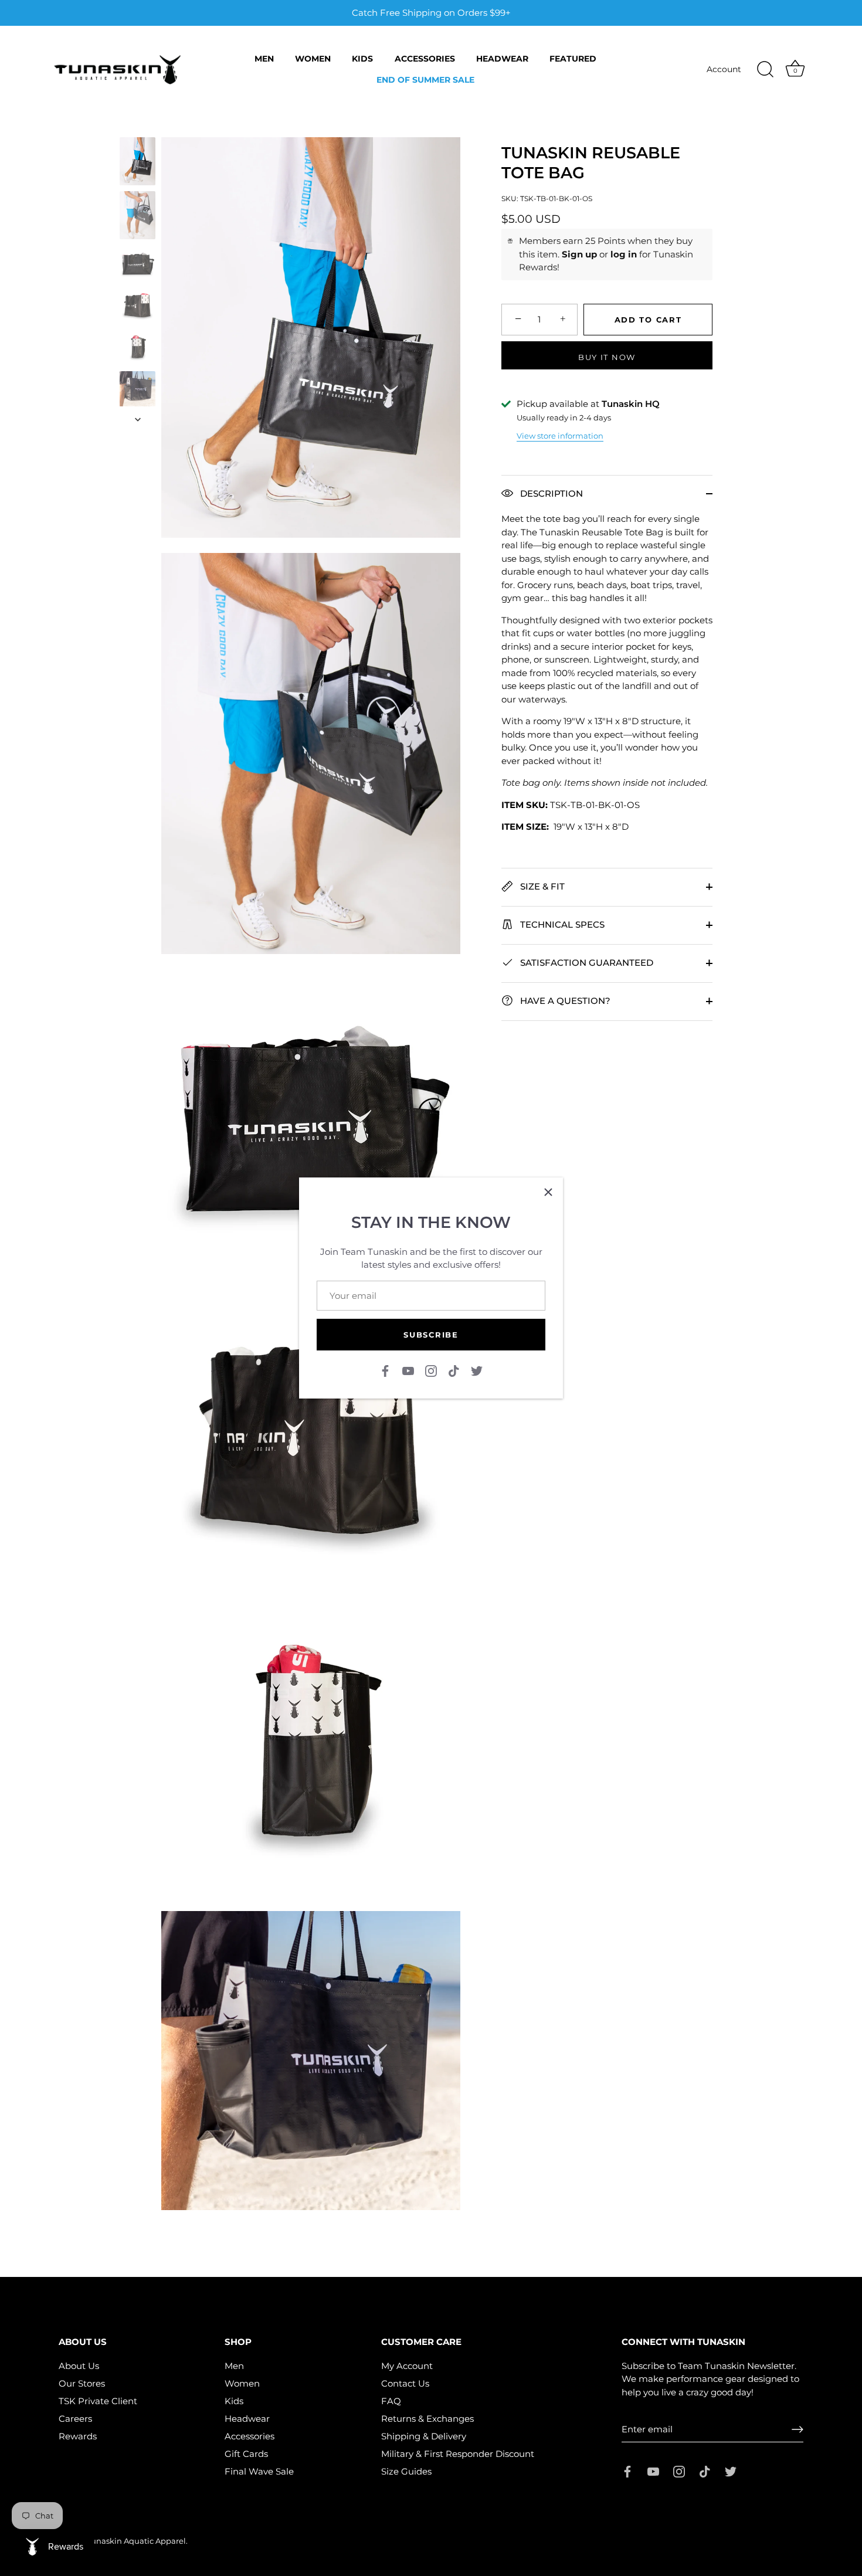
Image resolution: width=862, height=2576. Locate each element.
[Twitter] (477, 1370)
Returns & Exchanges (427, 2419)
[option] (138, 163)
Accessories (425, 59)
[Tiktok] (454, 1370)
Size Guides (406, 2471)
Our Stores (82, 2383)
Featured (573, 59)
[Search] (765, 70)
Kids (362, 59)
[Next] (138, 419)
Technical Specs (561, 924)
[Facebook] (385, 1370)
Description (550, 493)
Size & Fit (541, 886)
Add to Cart (648, 320)
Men (264, 59)
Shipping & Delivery (424, 2436)
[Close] (548, 1192)
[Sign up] (797, 2429)
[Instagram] (431, 1370)
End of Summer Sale (425, 80)
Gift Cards (246, 2454)
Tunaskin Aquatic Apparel (136, 2541)
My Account (407, 2366)
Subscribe (431, 1335)
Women (313, 59)
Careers (75, 2419)
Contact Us (405, 2383)
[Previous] (138, 126)
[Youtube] (408, 1370)
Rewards (78, 2436)
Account (724, 69)
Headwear (502, 59)
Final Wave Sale (259, 2471)
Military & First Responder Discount (458, 2454)
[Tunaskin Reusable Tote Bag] (138, 161)
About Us (79, 2366)
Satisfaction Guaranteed (586, 962)
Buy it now (607, 357)
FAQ (391, 2401)
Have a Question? (564, 1000)
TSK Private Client (98, 2401)
